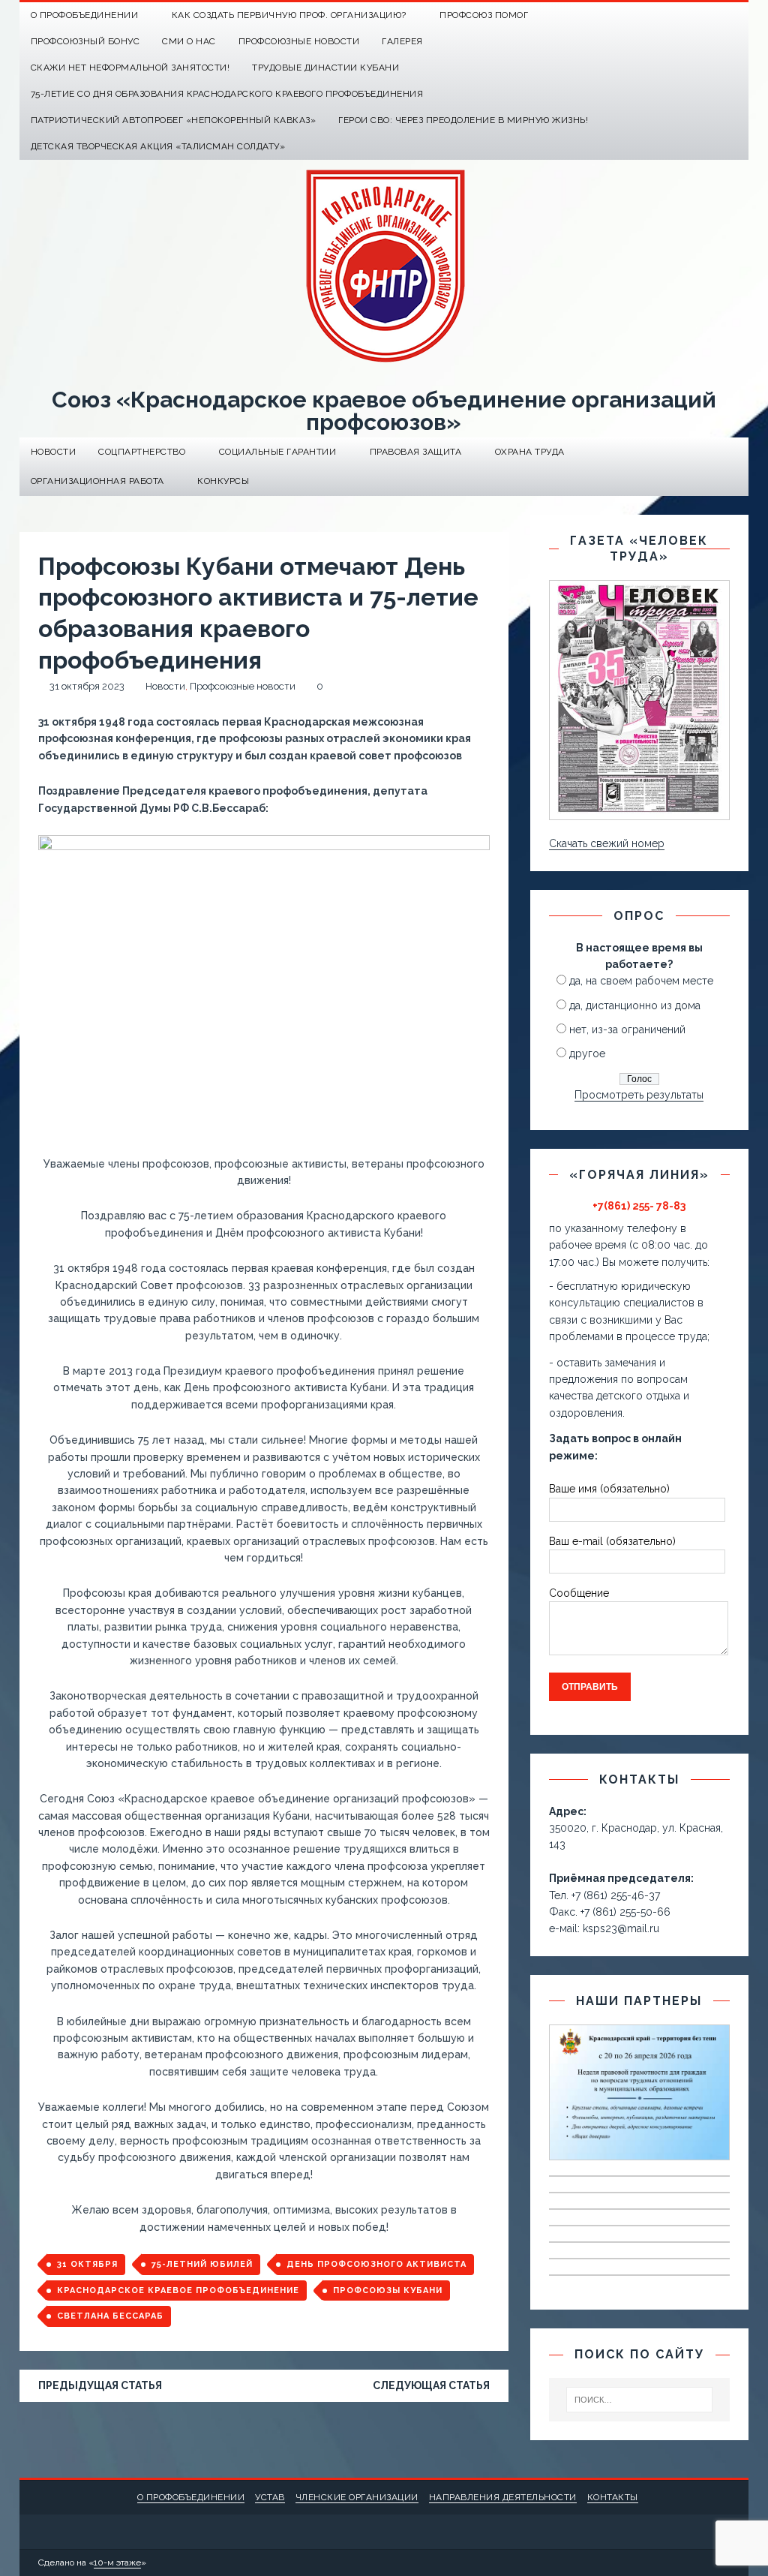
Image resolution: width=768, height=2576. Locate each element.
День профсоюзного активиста (376, 2264)
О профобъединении (191, 2497)
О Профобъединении (85, 15)
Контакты (613, 2497)
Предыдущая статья (100, 2385)
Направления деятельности (503, 2497)
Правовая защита (416, 452)
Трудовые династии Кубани (325, 68)
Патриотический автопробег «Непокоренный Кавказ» (174, 120)
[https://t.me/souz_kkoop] (706, 15)
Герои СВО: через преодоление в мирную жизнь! (463, 120)
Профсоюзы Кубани (388, 2290)
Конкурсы (223, 481)
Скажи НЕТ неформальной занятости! (130, 68)
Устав (270, 2497)
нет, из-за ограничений (627, 1029)
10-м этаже (117, 2562)
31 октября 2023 (87, 686)
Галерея (402, 41)
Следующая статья (431, 2385)
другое (587, 1054)
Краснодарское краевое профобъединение (178, 2290)
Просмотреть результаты (639, 1095)
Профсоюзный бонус (85, 41)
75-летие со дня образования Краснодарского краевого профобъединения (227, 94)
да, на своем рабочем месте (641, 981)
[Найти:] (640, 2400)
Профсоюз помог (484, 15)
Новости (54, 452)
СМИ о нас (189, 41)
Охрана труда (530, 452)
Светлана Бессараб (110, 2316)
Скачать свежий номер (607, 843)
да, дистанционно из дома (635, 1005)
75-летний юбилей (202, 2264)
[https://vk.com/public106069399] (735, 15)
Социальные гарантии (278, 452)
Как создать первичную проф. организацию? (289, 15)
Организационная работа (97, 481)
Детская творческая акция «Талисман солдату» (158, 146)
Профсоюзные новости (299, 41)
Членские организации (357, 2497)
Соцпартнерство (142, 452)
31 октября (87, 2264)
